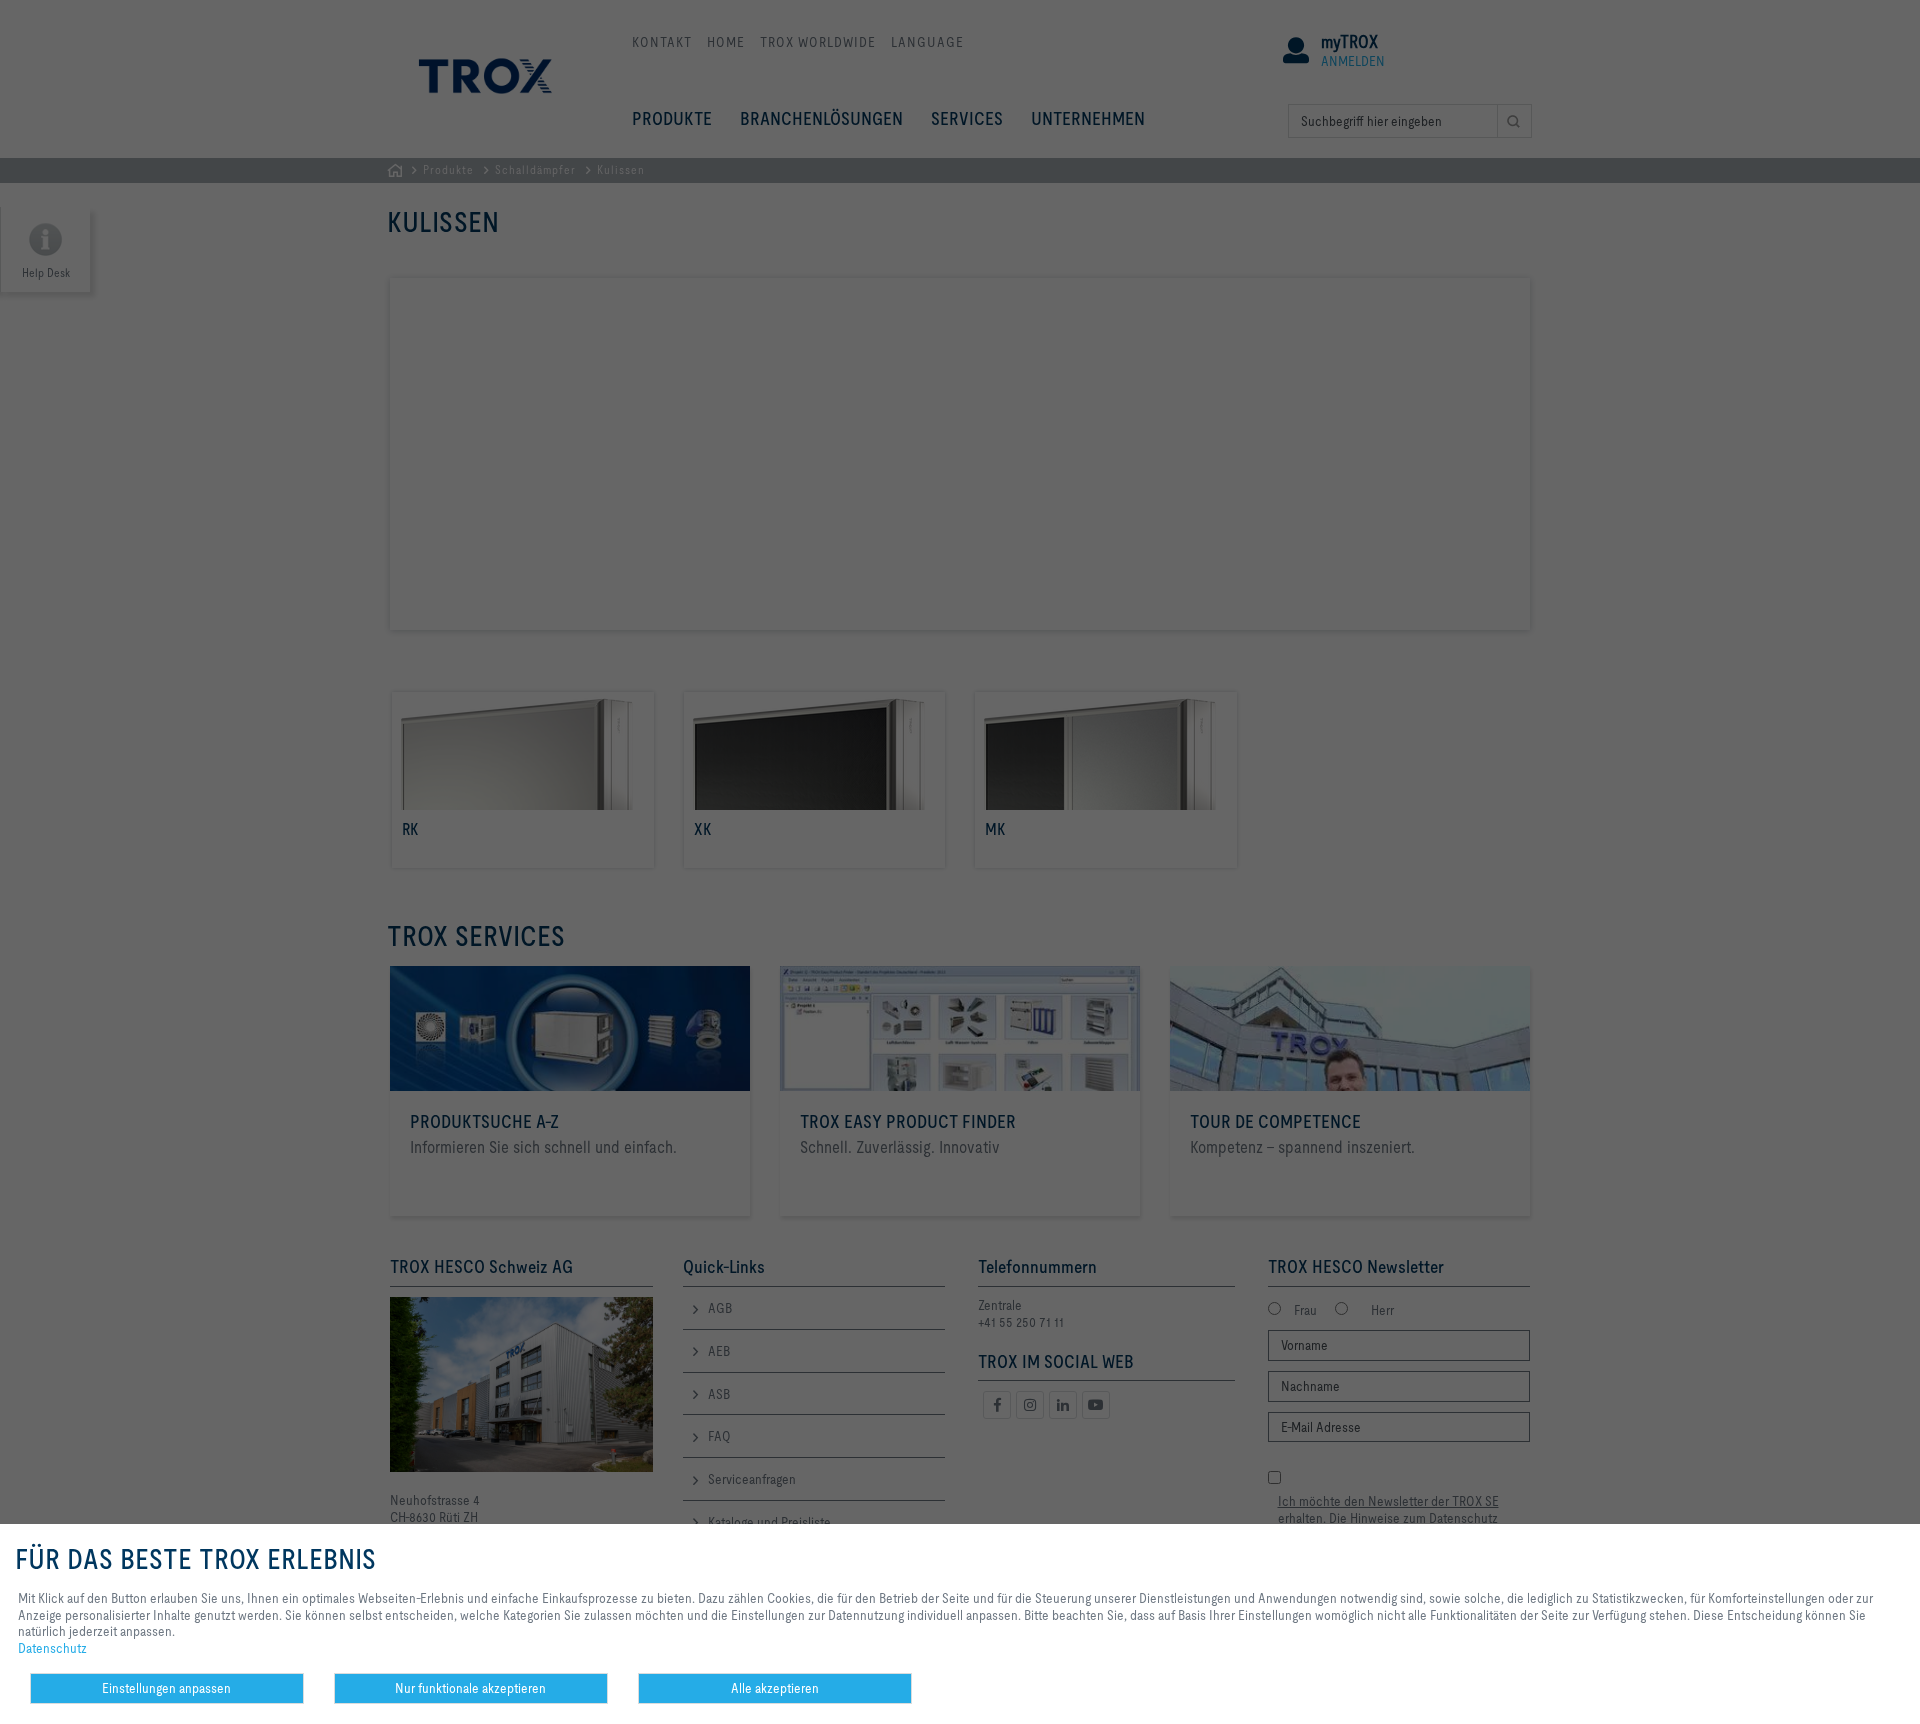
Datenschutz (52, 1648)
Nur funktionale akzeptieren (470, 1688)
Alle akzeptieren (775, 1688)
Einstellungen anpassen (166, 1688)
